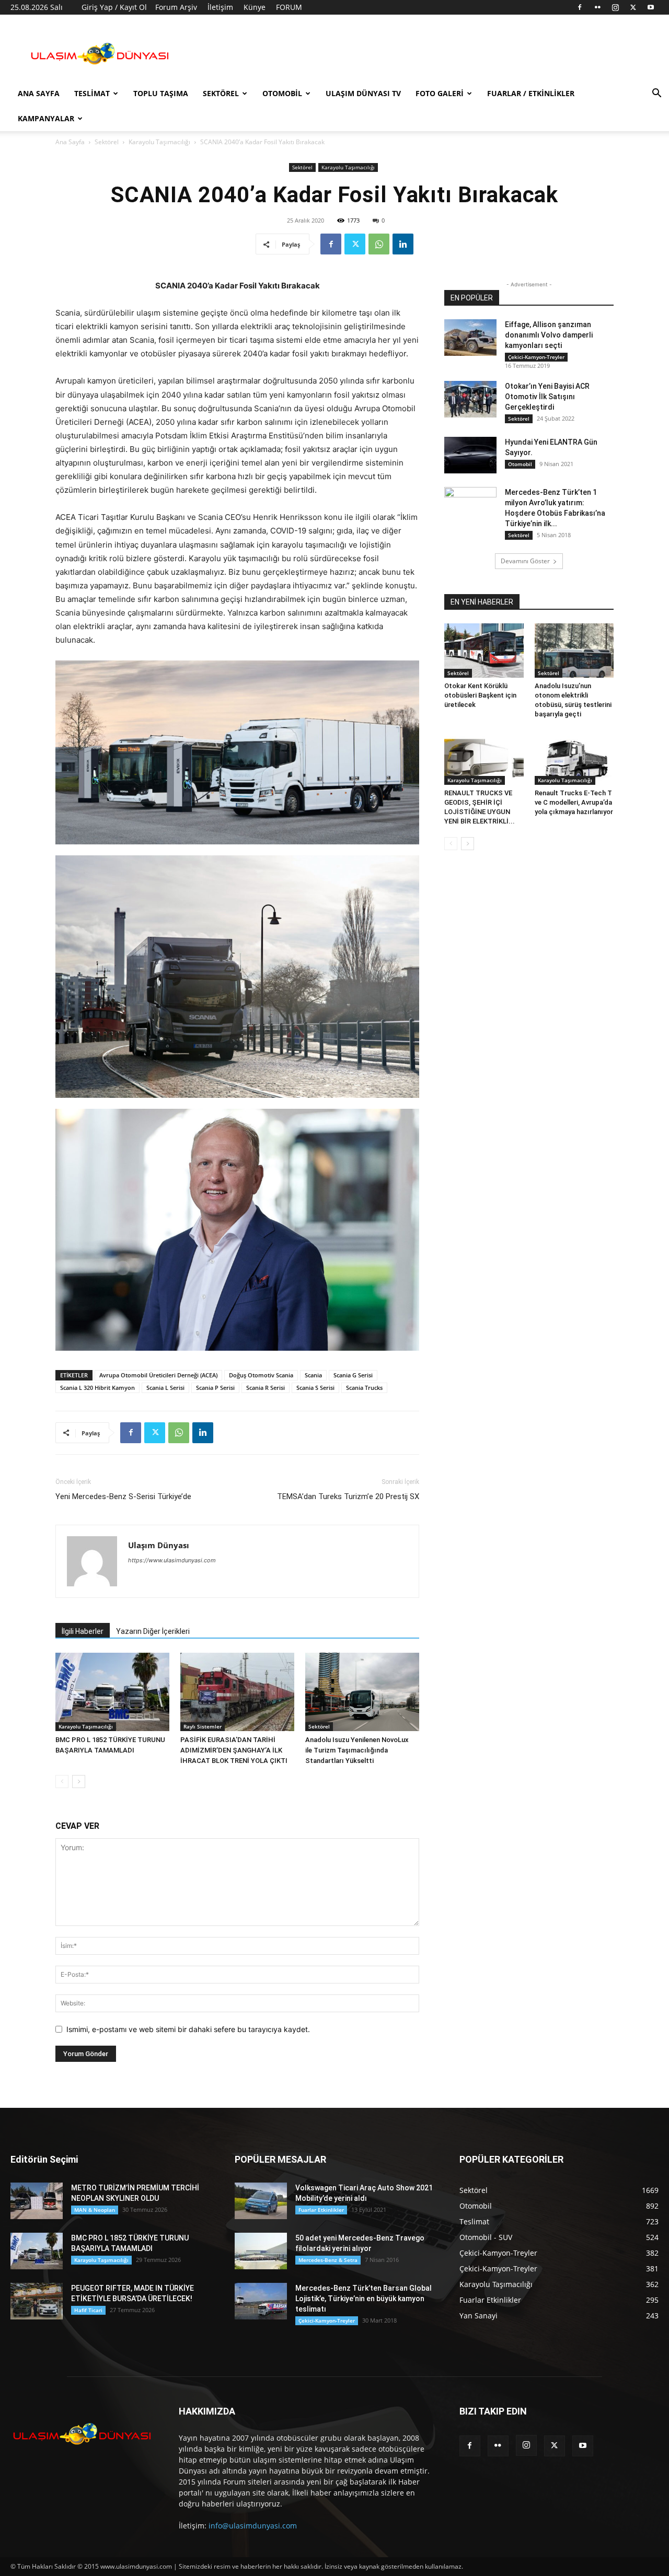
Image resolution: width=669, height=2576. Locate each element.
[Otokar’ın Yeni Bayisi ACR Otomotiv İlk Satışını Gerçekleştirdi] (470, 399)
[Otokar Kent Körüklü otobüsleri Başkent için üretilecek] (484, 651)
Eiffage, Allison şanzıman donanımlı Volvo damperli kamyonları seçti (549, 335)
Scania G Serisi (353, 1375)
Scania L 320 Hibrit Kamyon (97, 1388)
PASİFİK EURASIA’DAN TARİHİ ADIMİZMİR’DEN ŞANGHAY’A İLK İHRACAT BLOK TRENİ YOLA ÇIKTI (234, 1750)
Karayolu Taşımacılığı (159, 142)
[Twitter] (633, 7)
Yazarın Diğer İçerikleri (153, 1631)
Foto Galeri (440, 93)
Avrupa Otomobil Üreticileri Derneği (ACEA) (158, 1375)
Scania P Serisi (215, 1388)
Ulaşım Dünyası (159, 1545)
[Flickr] (597, 7)
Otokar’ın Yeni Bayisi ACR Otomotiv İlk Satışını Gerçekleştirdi (547, 397)
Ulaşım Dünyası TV (363, 93)
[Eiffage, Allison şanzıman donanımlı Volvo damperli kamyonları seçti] (470, 338)
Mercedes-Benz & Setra (328, 2260)
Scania (313, 1375)
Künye (255, 7)
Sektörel (221, 93)
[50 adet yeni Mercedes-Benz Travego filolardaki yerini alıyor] (261, 2251)
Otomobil (282, 93)
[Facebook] (580, 7)
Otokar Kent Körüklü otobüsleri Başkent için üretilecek (480, 695)
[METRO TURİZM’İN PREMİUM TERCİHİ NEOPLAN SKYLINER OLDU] (37, 2201)
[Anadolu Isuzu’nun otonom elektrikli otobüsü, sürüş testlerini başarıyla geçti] (574, 651)
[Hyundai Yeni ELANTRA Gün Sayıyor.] (470, 455)
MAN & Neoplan (95, 2210)
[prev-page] (62, 1782)
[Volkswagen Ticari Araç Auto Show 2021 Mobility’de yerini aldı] (261, 2201)
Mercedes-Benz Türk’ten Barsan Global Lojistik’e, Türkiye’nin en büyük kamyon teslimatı (364, 2299)
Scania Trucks (364, 1388)
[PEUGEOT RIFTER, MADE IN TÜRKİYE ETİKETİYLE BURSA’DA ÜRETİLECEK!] (37, 2301)
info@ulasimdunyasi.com (253, 2526)
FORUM (289, 7)
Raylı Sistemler (203, 1726)
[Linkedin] (403, 244)
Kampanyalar (46, 118)
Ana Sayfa (39, 93)
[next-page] (79, 1782)
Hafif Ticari (88, 2310)
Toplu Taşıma (161, 93)
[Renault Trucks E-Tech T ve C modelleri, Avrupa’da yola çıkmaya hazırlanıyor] (574, 758)
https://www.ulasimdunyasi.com (172, 1560)
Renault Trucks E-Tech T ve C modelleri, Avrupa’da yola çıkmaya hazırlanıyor (574, 802)
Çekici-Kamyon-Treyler (536, 357)
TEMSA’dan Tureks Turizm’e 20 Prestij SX (348, 1496)
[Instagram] (615, 7)
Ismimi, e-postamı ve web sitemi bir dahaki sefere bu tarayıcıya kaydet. (188, 2029)
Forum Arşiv (176, 7)
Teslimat (92, 93)
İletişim (220, 7)
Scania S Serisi (315, 1388)
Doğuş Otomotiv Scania (261, 1375)
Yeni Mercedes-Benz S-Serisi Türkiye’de (123, 1496)
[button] (656, 94)
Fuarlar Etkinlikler (321, 2210)
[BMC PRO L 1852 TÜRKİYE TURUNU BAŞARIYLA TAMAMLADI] (112, 1692)
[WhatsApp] (379, 244)
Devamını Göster (525, 561)
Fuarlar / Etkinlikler (531, 93)
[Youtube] (651, 7)
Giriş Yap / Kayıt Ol (114, 7)
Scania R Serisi (266, 1388)
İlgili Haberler (83, 1631)
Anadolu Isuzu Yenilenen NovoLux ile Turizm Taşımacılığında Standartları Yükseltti (357, 1750)
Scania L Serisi (165, 1388)
